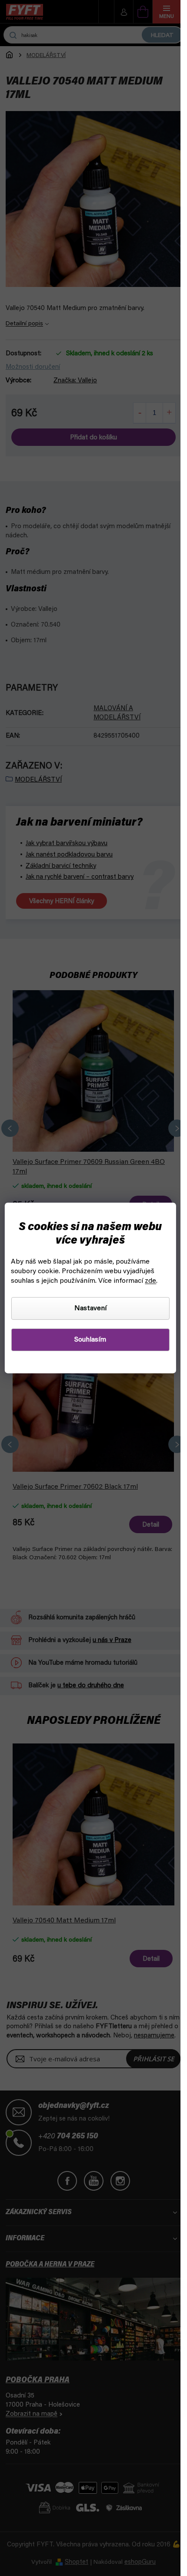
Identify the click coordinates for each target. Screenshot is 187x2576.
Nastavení (90, 1308)
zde (150, 1281)
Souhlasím (90, 1340)
